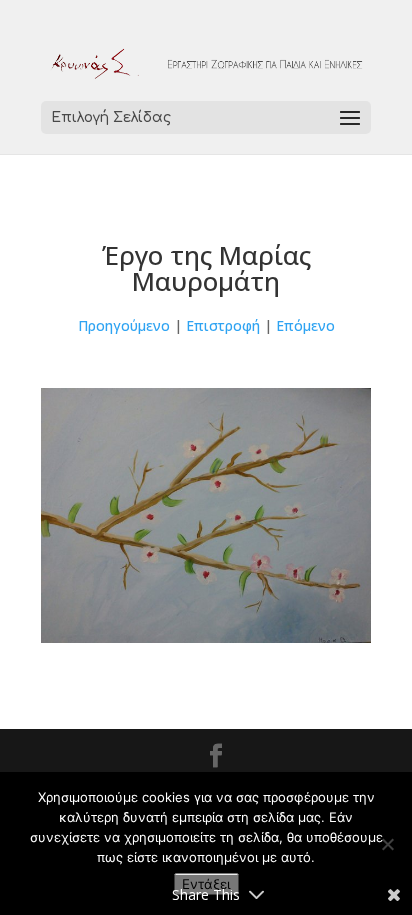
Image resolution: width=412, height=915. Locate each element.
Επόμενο (305, 325)
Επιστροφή (223, 325)
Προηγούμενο (124, 325)
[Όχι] (387, 844)
